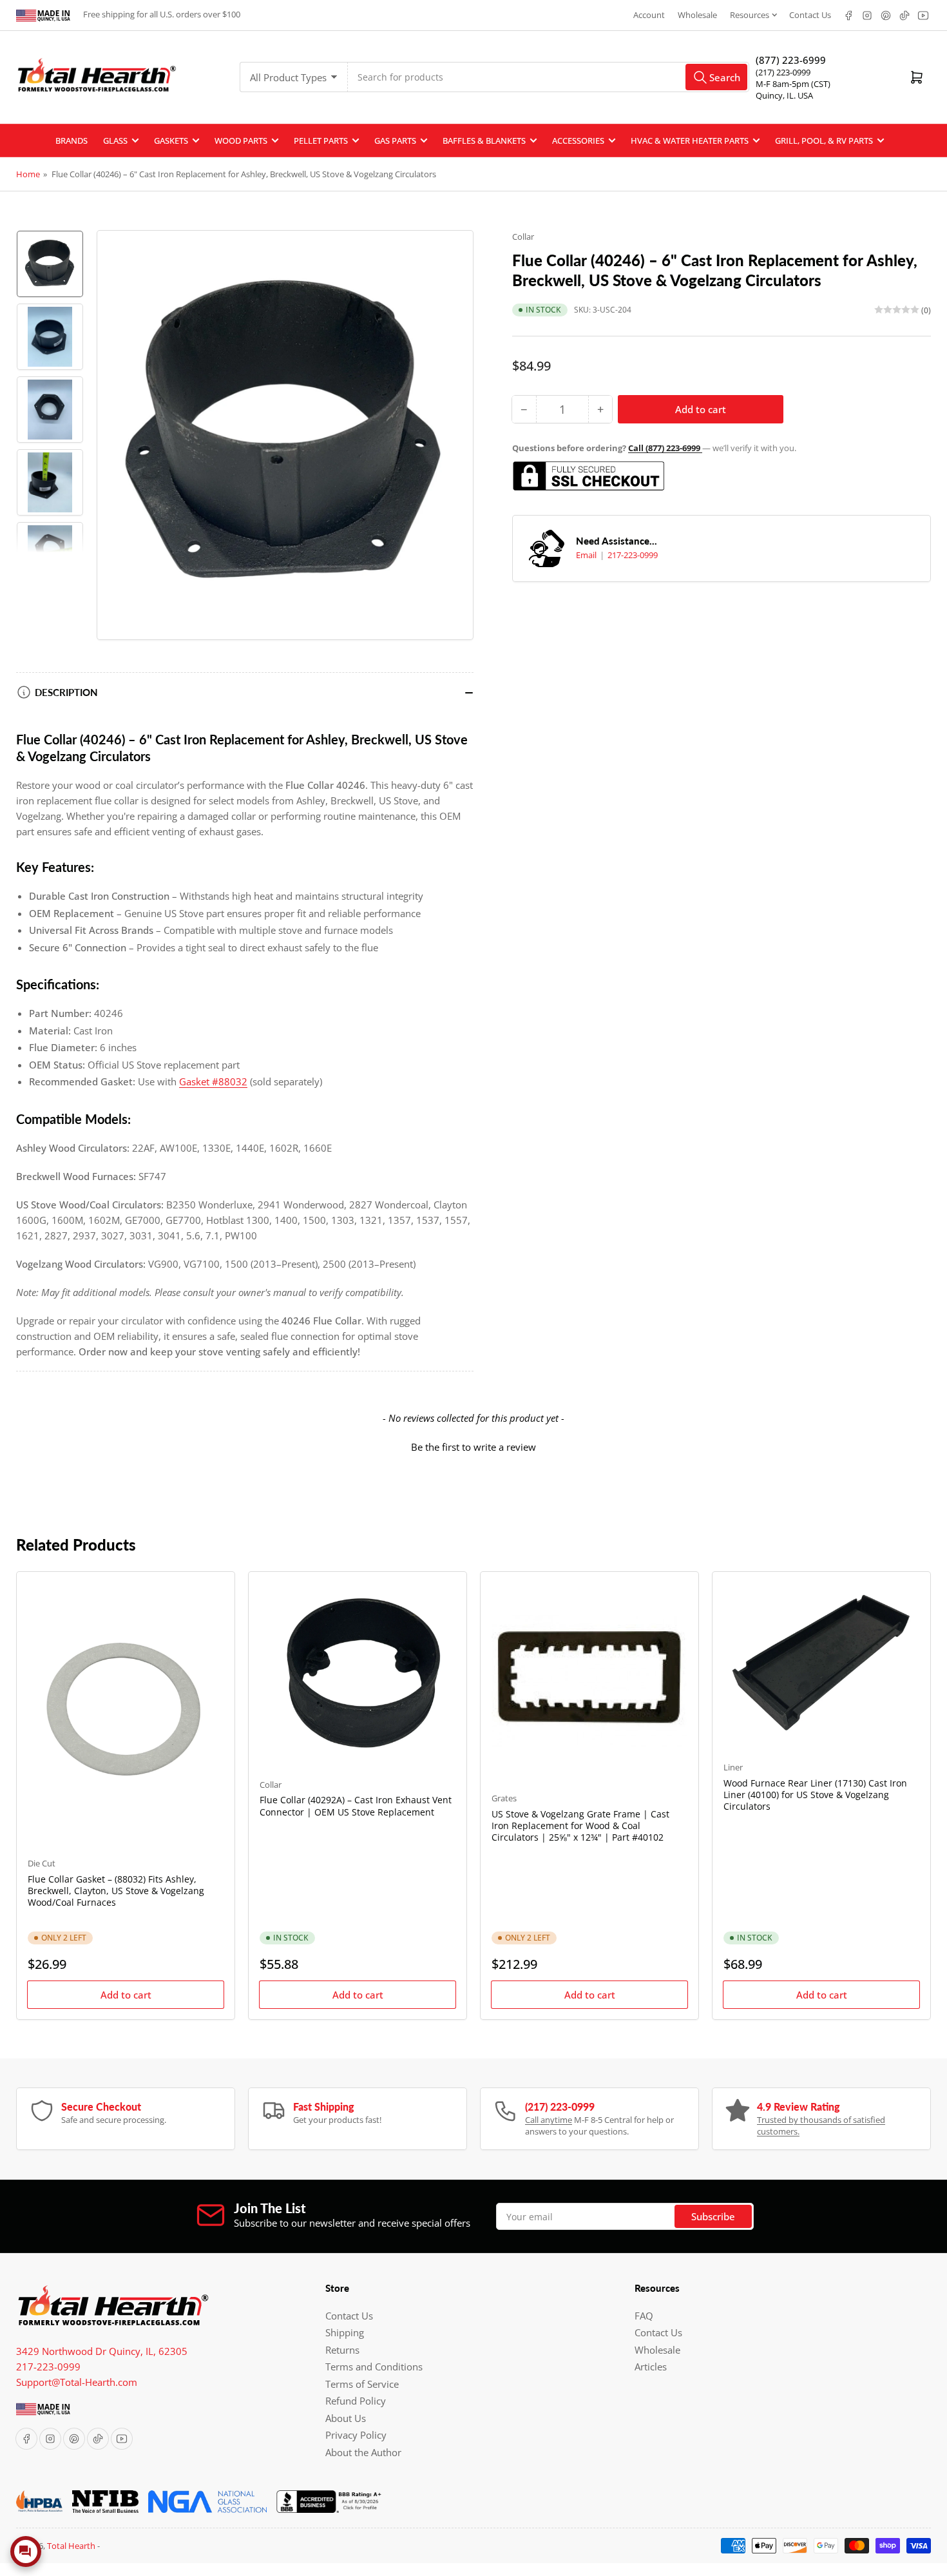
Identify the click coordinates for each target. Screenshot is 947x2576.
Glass (115, 140)
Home (28, 174)
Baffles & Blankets (484, 140)
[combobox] (549, 77)
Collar (523, 237)
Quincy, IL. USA (784, 95)
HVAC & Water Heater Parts (690, 140)
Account (649, 15)
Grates (504, 1798)
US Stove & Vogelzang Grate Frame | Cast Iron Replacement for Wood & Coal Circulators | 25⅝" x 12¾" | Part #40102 (580, 1825)
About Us (346, 2418)
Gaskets (171, 140)
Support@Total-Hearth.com (77, 2382)
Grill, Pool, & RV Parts (824, 140)
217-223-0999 (633, 555)
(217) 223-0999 (783, 72)
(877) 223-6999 (791, 60)
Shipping (345, 2332)
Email (587, 555)
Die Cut (42, 1863)
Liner (733, 1767)
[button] (473, 1446)
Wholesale (697, 15)
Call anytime (549, 2120)
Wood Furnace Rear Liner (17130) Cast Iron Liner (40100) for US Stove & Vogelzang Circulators (815, 1795)
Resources (750, 15)
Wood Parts (241, 140)
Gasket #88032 (213, 1081)
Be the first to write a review (473, 1447)
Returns (342, 2350)
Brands (72, 140)
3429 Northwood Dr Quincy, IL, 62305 (102, 2351)
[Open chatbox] (26, 2552)
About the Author (363, 2452)
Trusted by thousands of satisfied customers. (821, 2126)
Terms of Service (362, 2384)
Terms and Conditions (374, 2367)
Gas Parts (395, 140)
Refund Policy (356, 2401)
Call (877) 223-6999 (665, 448)
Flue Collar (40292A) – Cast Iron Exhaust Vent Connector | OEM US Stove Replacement (356, 1806)
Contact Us (810, 15)
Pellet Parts (321, 140)
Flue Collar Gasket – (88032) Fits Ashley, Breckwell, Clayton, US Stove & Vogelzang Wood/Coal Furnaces (116, 1891)
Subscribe (713, 2216)
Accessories (578, 140)
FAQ (644, 2316)
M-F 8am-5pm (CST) (793, 84)
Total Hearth (71, 2546)
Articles (651, 2367)
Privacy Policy (356, 2435)
